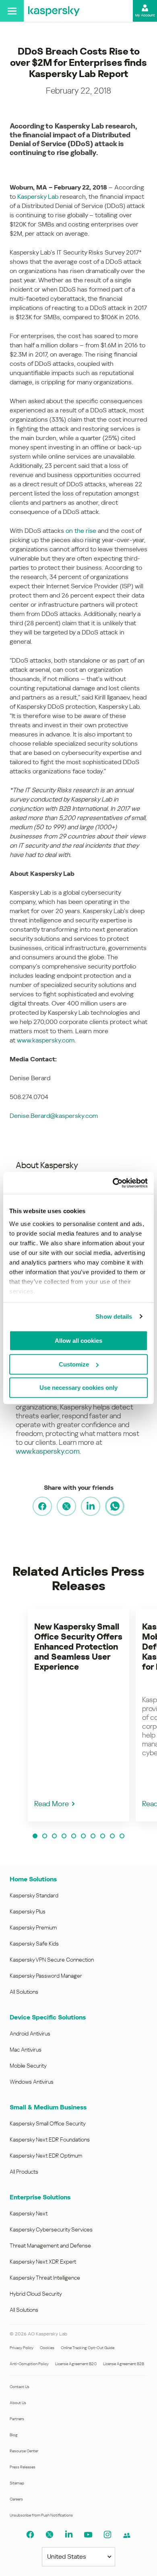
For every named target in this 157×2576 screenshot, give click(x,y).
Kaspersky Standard (34, 1895)
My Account (145, 15)
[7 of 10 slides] (93, 1836)
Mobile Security (28, 2066)
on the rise (81, 531)
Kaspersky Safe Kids (34, 1944)
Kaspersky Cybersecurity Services (51, 2229)
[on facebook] (42, 1506)
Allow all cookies (78, 1341)
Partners (17, 2419)
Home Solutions (33, 1879)
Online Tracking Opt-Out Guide (88, 2348)
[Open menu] (12, 11)
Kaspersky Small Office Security (48, 2123)
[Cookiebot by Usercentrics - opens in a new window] (113, 1183)
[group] (78, 1715)
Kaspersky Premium (33, 1927)
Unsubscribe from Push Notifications (41, 2515)
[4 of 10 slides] (64, 1836)
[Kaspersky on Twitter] (50, 2535)
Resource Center (24, 2451)
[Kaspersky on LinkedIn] (69, 2535)
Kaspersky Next (29, 2213)
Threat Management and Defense (50, 2246)
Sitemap (17, 2483)
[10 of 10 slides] (122, 1836)
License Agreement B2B (124, 2364)
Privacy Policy (22, 2348)
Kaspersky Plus (28, 1911)
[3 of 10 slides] (54, 1836)
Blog (14, 2435)
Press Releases (23, 2467)
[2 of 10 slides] (45, 1836)
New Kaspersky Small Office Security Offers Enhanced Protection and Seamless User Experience (78, 1647)
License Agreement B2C (76, 2364)
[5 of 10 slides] (74, 1836)
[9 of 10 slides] (112, 1836)
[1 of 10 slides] (35, 1836)
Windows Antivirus (32, 2082)
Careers (16, 2499)
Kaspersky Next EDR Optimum (46, 2156)
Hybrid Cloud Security (36, 2294)
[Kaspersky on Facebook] (30, 2535)
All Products (24, 2172)
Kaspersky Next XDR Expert (43, 2262)
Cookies (47, 2348)
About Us (18, 2403)
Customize (74, 1364)
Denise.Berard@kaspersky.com (54, 1116)
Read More (52, 1804)
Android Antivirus (30, 2033)
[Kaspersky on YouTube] (88, 2535)
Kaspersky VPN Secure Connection (52, 1960)
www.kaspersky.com (46, 1040)
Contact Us (20, 2387)
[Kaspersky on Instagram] (107, 2535)
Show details (114, 1317)
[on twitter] (66, 1506)
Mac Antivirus (26, 2050)
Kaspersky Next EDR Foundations (50, 2140)
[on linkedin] (91, 1506)
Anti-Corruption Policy (29, 2364)
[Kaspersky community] (127, 2535)
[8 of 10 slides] (103, 1836)
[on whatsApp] (115, 1506)
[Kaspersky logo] (54, 11)
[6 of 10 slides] (83, 1836)
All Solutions (24, 1992)
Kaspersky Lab (38, 197)
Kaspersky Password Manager (46, 1976)
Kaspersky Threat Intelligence (45, 2278)
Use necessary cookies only (78, 1388)
